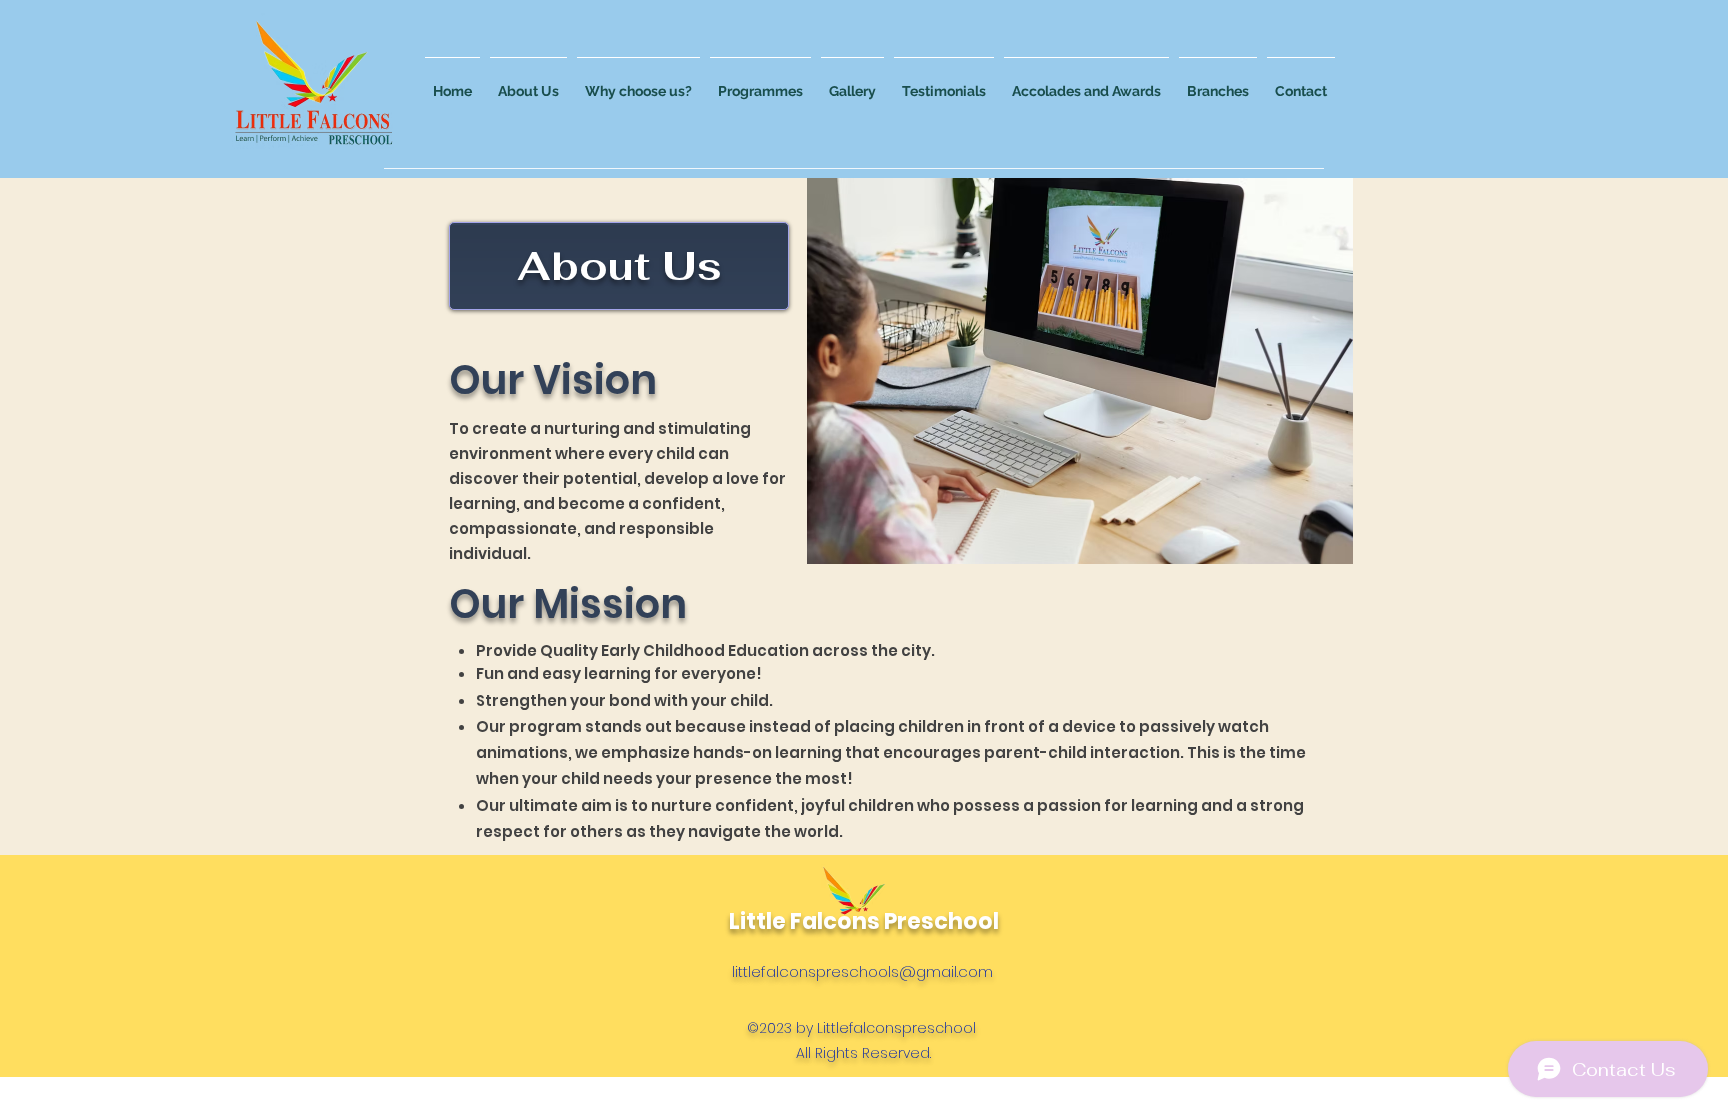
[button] (528, 82)
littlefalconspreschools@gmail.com (862, 971)
